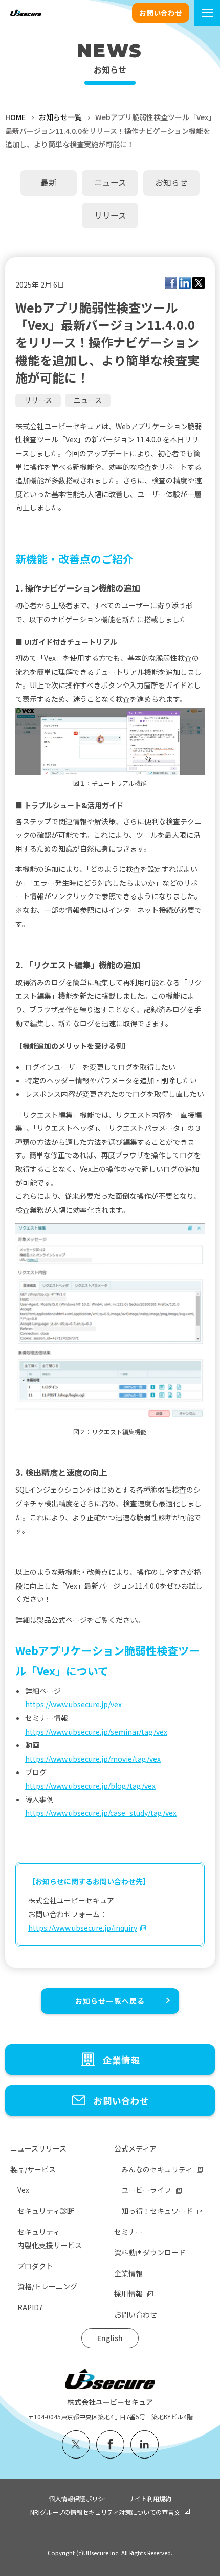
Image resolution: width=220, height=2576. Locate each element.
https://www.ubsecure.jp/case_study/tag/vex (101, 1813)
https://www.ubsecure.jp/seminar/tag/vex (96, 1732)
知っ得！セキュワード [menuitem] (157, 2211)
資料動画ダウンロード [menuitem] (150, 2252)
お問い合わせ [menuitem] (136, 2314)
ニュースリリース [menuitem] (38, 2148)
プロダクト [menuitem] (35, 2266)
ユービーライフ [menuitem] (146, 2190)
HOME (15, 117)
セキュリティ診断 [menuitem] (46, 2211)
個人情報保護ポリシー (79, 2499)
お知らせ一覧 (60, 117)
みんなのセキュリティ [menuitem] (157, 2169)
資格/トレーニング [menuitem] (47, 2286)
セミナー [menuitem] (128, 2232)
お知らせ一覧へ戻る (110, 2001)
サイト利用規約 (150, 2499)
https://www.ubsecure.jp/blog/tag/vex (90, 1786)
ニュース (88, 400)
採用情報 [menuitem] (128, 2294)
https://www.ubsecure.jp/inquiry (83, 1928)
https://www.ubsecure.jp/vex (73, 1704)
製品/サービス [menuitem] (33, 2169)
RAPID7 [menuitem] (30, 2307)
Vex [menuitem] (23, 2190)
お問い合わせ (161, 13)
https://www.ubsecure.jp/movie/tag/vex (93, 1759)
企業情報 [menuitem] (128, 2273)
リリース (38, 400)
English (110, 2338)
